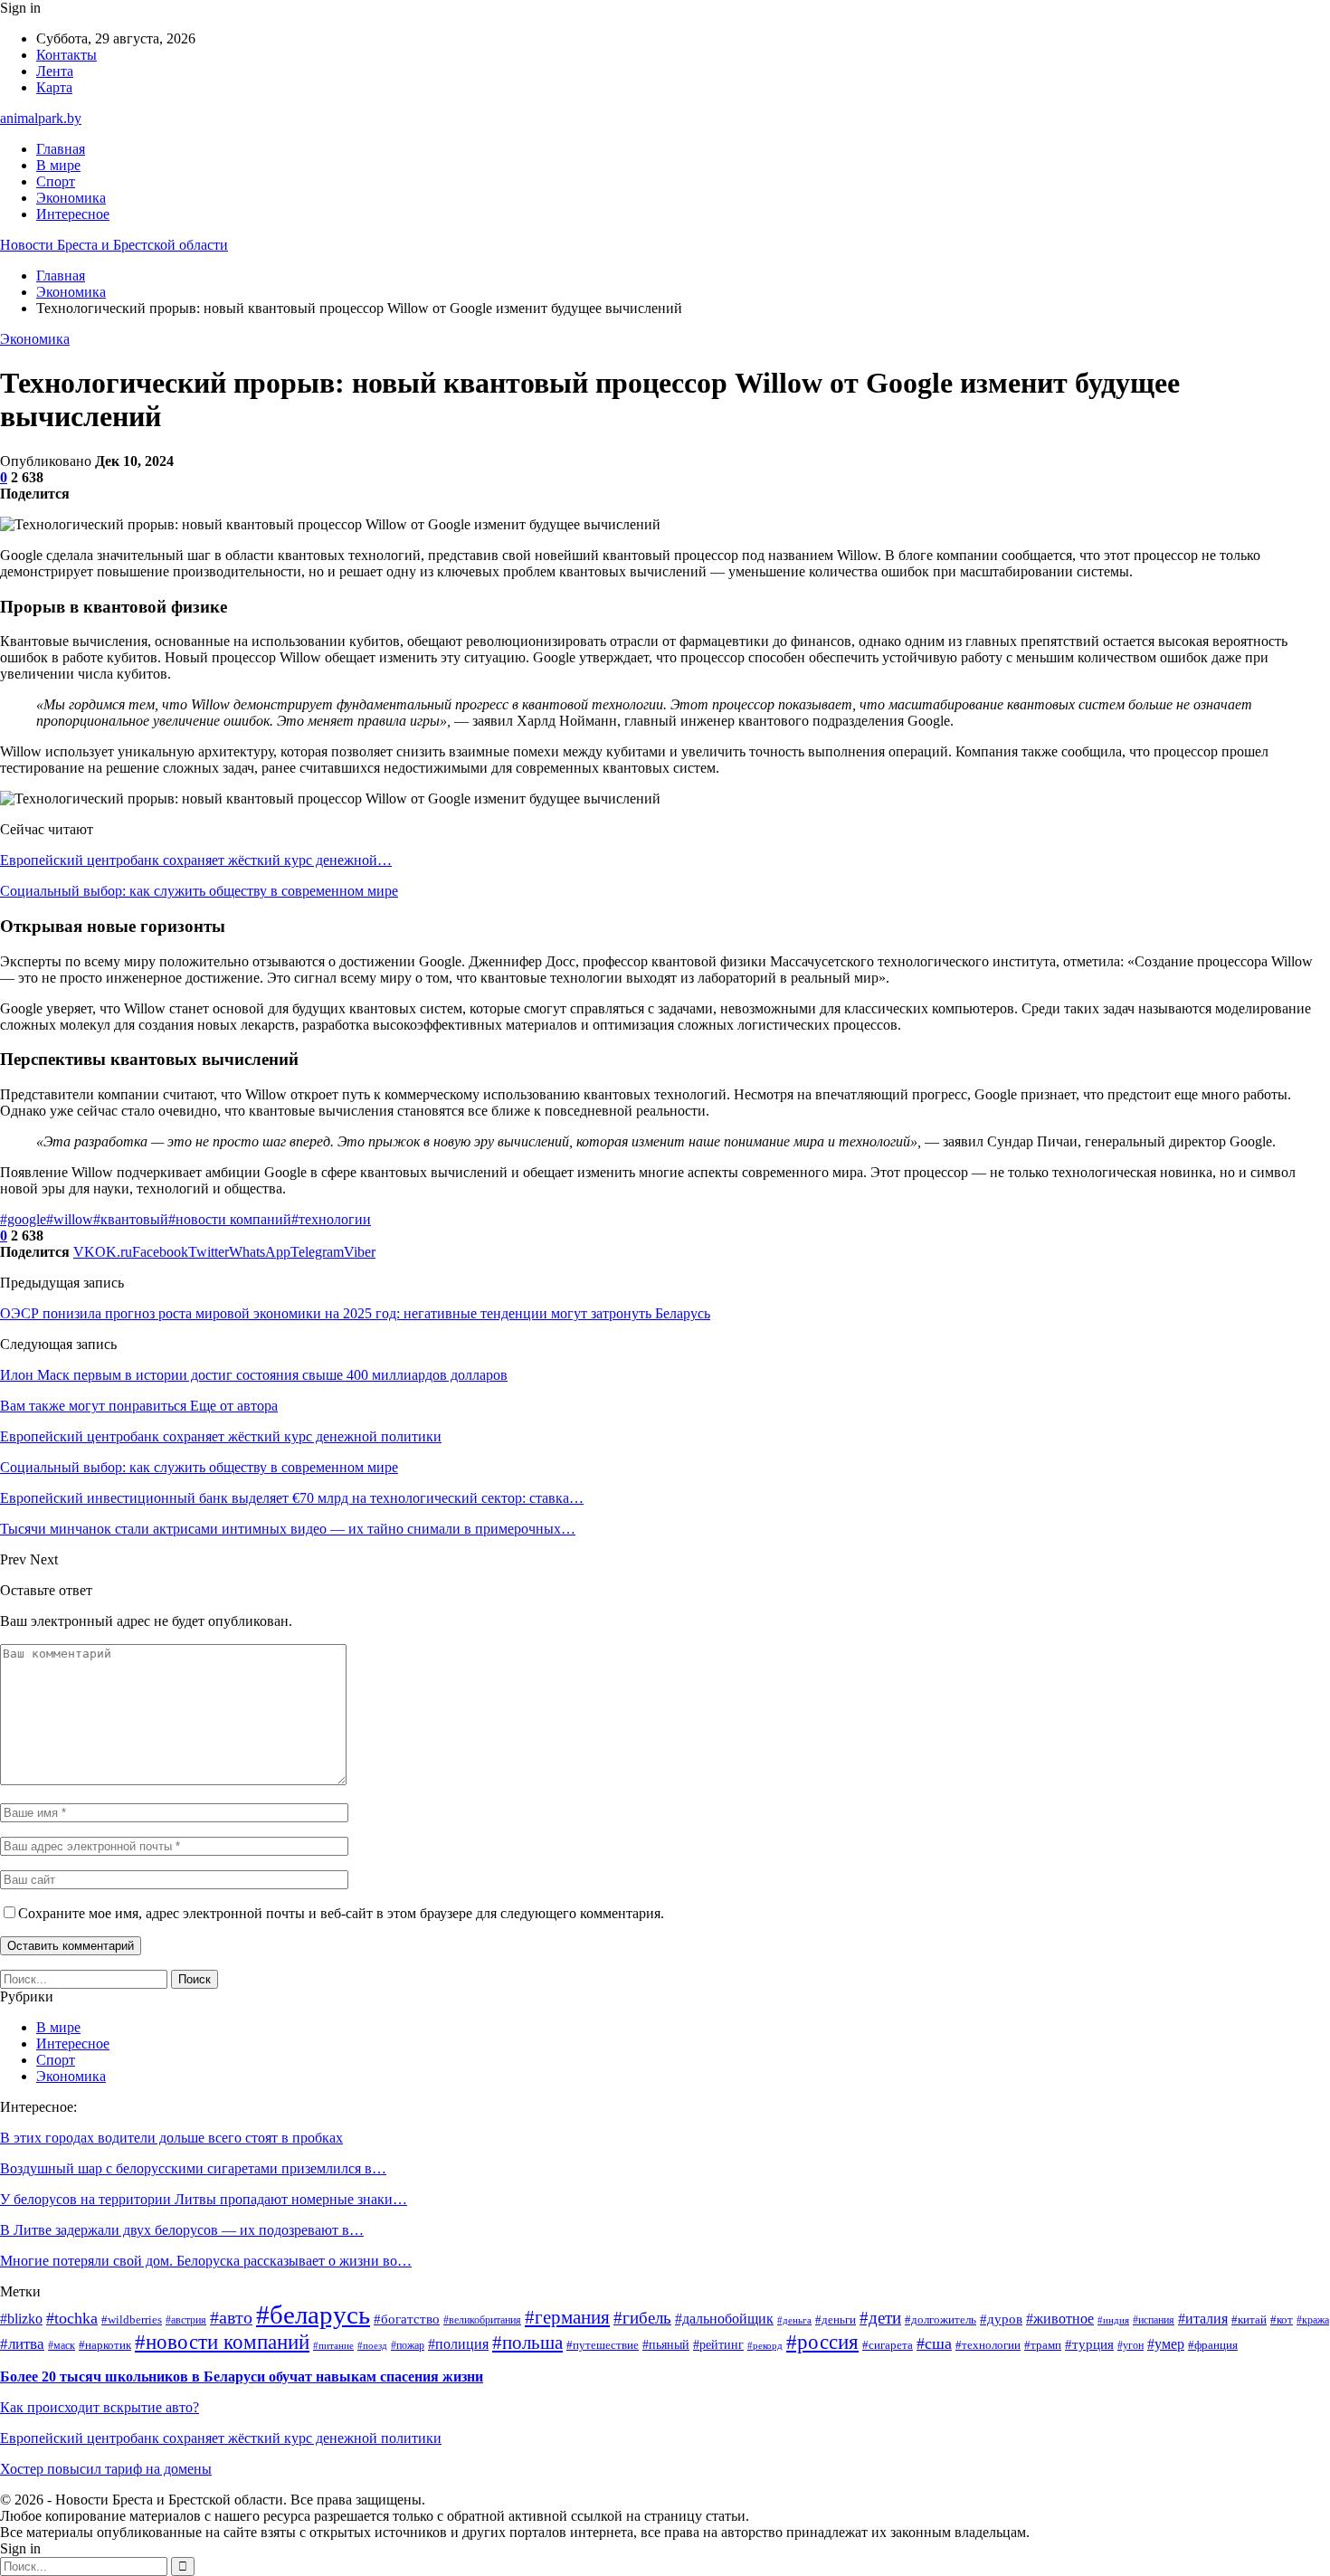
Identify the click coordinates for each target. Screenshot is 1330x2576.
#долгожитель (940, 2320)
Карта (54, 87)
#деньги (836, 2320)
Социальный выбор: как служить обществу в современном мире (199, 891)
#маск (62, 2346)
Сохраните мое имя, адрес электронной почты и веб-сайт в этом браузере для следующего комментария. (341, 1913)
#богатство (407, 2319)
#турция (1089, 2344)
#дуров (1001, 2319)
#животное (1060, 2319)
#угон (1130, 2346)
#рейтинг (718, 2345)
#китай (1249, 2320)
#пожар (408, 2346)
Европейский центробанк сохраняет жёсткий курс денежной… (196, 860)
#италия (1203, 2319)
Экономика (71, 198)
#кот (1282, 2319)
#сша (934, 2343)
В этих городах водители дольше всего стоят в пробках (171, 2138)
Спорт (56, 181)
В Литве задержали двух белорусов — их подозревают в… (182, 2230)
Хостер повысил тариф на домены (106, 2469)
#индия (1113, 2320)
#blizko (21, 2319)
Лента (55, 71)
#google (23, 1219)
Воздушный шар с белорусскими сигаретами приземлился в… (193, 2168)
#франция (1213, 2345)
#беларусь (313, 2315)
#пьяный (666, 2345)
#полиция (458, 2344)
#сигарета (888, 2345)
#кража (1313, 2320)
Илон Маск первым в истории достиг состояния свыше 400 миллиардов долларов (254, 1375)
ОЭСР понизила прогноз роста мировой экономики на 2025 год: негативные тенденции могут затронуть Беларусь (355, 1313)
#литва (22, 2344)
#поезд (372, 2346)
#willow (70, 1219)
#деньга (794, 2320)
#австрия (186, 2320)
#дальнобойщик (724, 2319)
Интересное (73, 214)
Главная (61, 149)
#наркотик (105, 2345)
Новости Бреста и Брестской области (114, 245)
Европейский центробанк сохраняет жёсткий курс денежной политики (221, 2438)
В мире (58, 165)
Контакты (66, 55)
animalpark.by (41, 118)
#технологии (331, 1219)
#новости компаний (230, 1219)
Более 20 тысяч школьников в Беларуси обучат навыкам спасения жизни (242, 2376)
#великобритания (482, 2320)
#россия (822, 2342)
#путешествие (603, 2345)
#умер (1166, 2344)
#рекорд (765, 2346)
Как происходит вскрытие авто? (100, 2407)
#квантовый (131, 1219)
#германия (567, 2317)
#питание (333, 2346)
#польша (527, 2343)
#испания (1154, 2320)
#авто (231, 2318)
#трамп (1043, 2345)
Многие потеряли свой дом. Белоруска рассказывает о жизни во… (206, 2261)
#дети (880, 2318)
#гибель (642, 2318)
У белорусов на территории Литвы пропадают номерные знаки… (204, 2199)
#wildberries (132, 2320)
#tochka (72, 2318)
